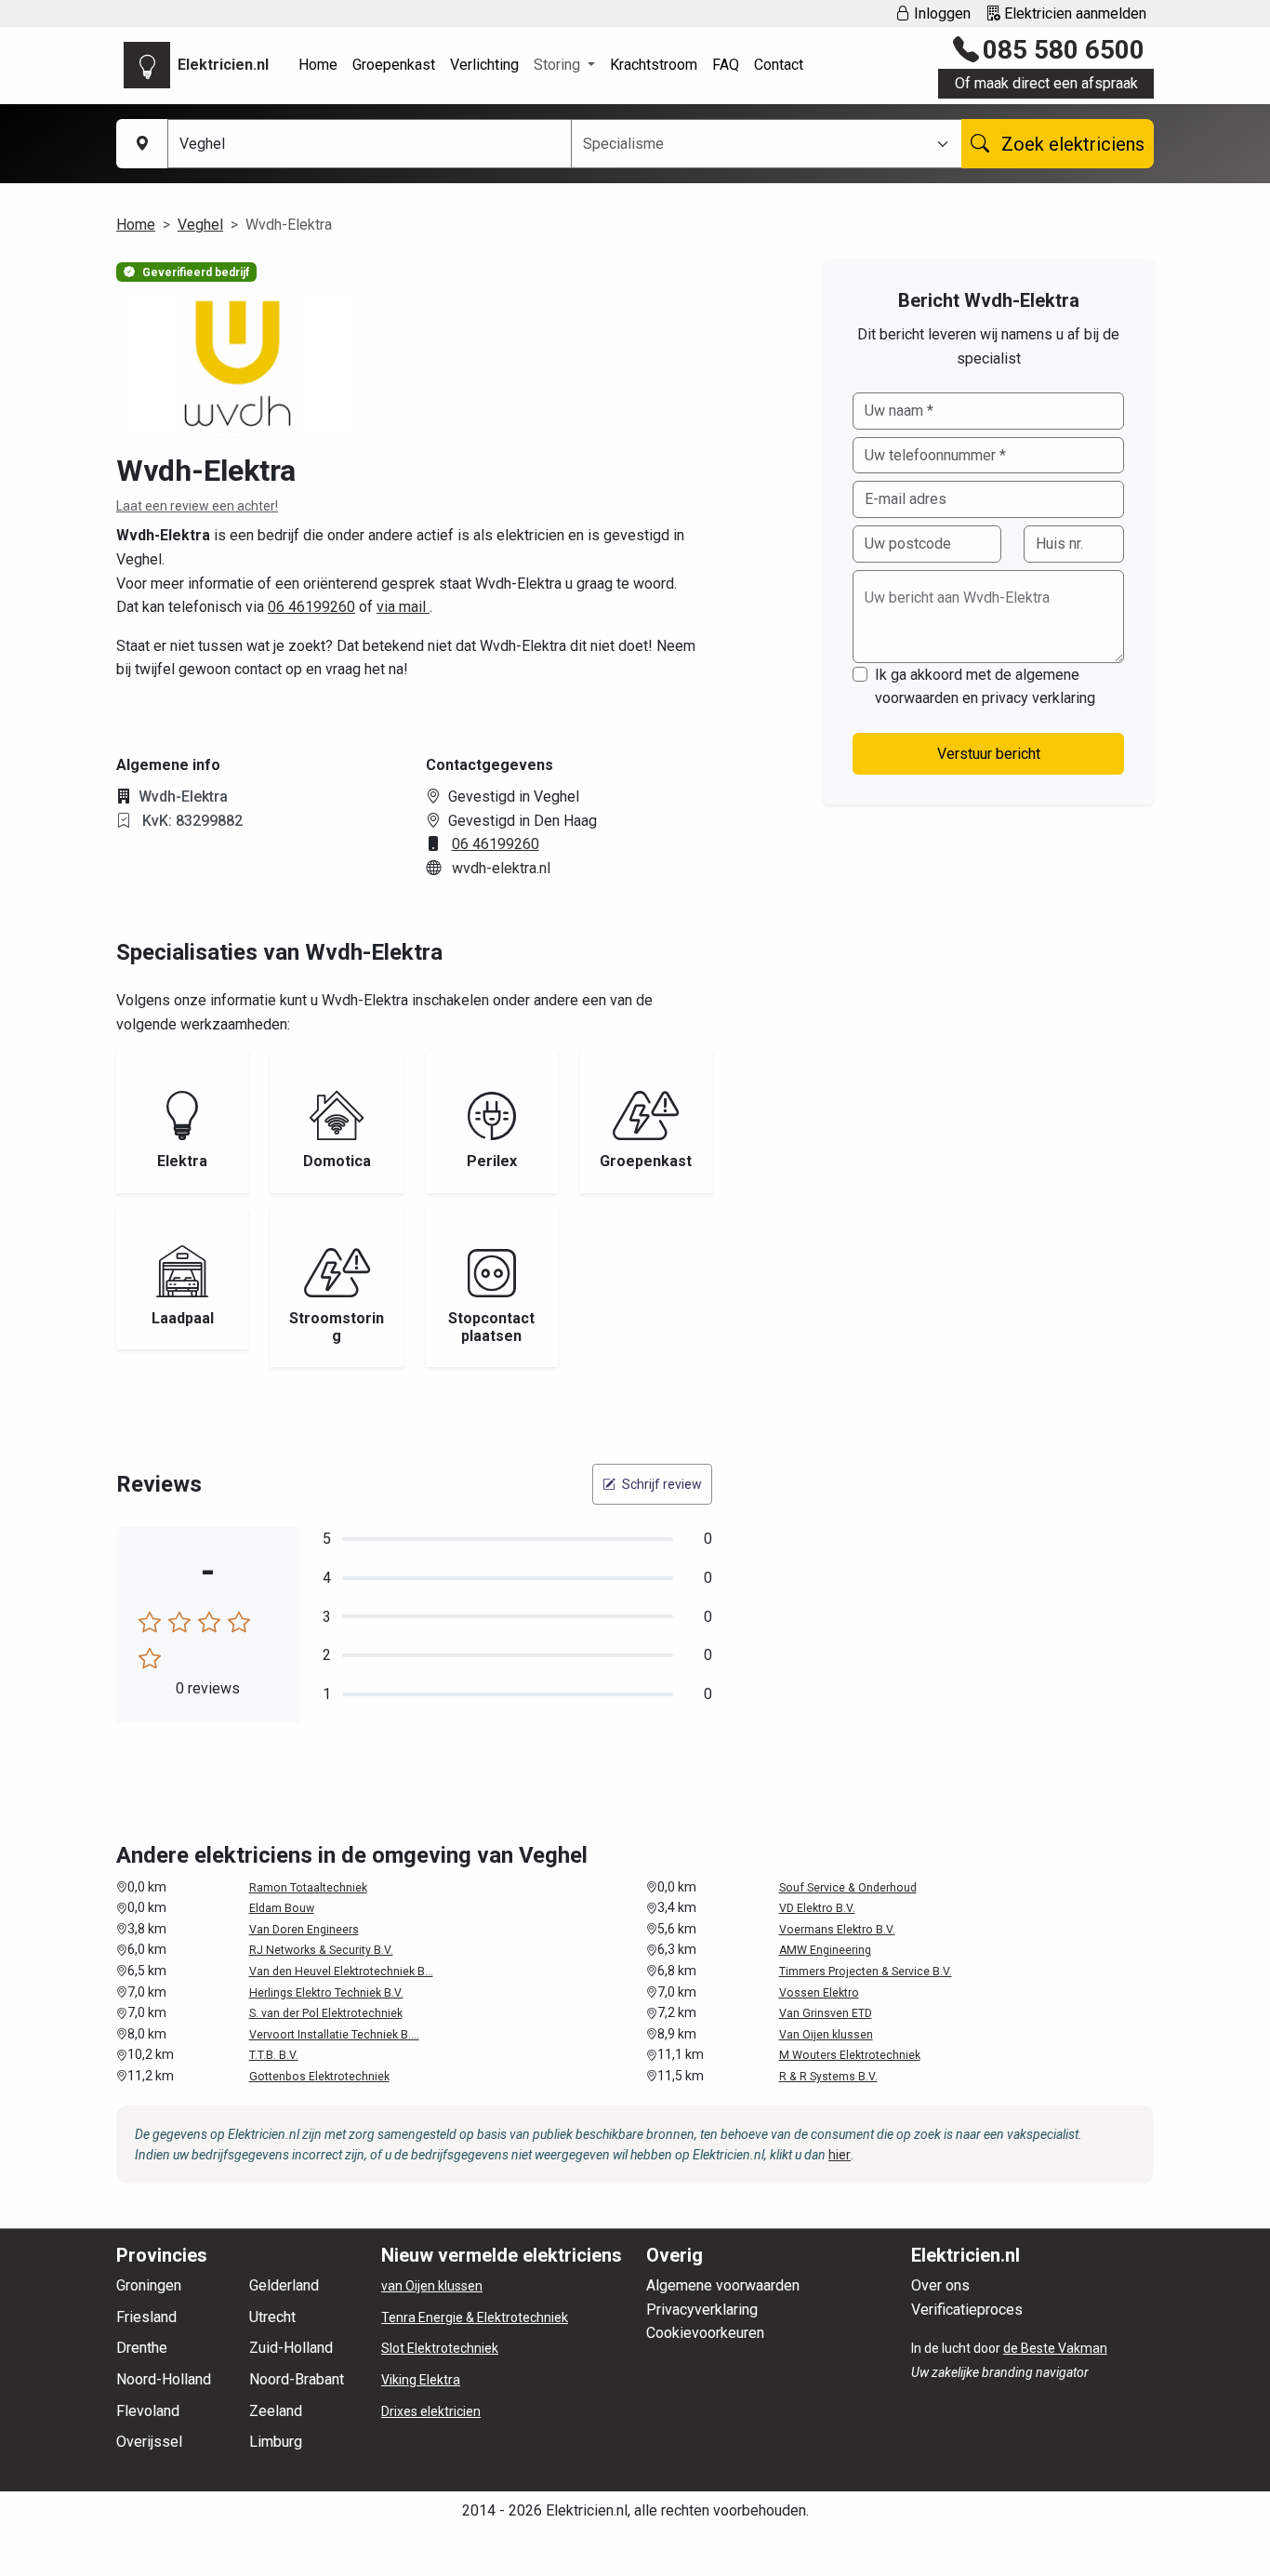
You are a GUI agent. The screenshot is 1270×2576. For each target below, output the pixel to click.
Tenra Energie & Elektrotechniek (475, 2317)
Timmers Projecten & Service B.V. (866, 1972)
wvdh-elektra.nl (501, 868)
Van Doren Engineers (304, 1930)
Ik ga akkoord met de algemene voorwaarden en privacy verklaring (985, 687)
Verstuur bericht (989, 754)
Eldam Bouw (282, 1908)
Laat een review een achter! (197, 506)
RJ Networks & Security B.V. (321, 1950)
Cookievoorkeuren (705, 2333)
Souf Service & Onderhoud (848, 1888)
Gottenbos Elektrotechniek (319, 2077)
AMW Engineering (825, 1950)
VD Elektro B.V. (817, 1908)
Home (318, 65)
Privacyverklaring (702, 2310)
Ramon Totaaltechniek (308, 1888)
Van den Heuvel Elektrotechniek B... (341, 1972)
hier (840, 2155)
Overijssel (149, 2442)
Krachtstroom (654, 65)
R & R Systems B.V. (828, 2077)
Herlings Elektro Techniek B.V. (326, 1993)
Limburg (276, 2442)
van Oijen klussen (432, 2286)
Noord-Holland (164, 2379)
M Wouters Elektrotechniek (850, 2055)
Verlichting (484, 65)
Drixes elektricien (431, 2411)
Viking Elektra (421, 2380)
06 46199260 (311, 607)
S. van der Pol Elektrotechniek (326, 2013)
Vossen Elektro (819, 1993)
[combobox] (755, 144)
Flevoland (148, 2411)
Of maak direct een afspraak (1046, 83)
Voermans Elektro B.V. (837, 1930)
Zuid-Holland (291, 2348)
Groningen (149, 2285)
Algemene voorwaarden (723, 2285)
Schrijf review (661, 1484)
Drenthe (142, 2348)
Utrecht (272, 2317)
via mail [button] (403, 607)
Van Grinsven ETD (826, 2013)
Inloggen (940, 13)
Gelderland (284, 2285)
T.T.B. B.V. (274, 2055)
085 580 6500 (1064, 50)
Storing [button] (559, 65)
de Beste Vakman (1055, 2348)
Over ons (940, 2285)
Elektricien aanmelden (1073, 13)
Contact (779, 65)
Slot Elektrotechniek (440, 2348)
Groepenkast (394, 65)
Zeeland (276, 2411)
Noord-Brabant (297, 2379)
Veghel (200, 225)
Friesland (146, 2317)
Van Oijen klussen (826, 2035)
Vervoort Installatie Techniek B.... (334, 2035)
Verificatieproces (967, 2310)
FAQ (726, 65)
